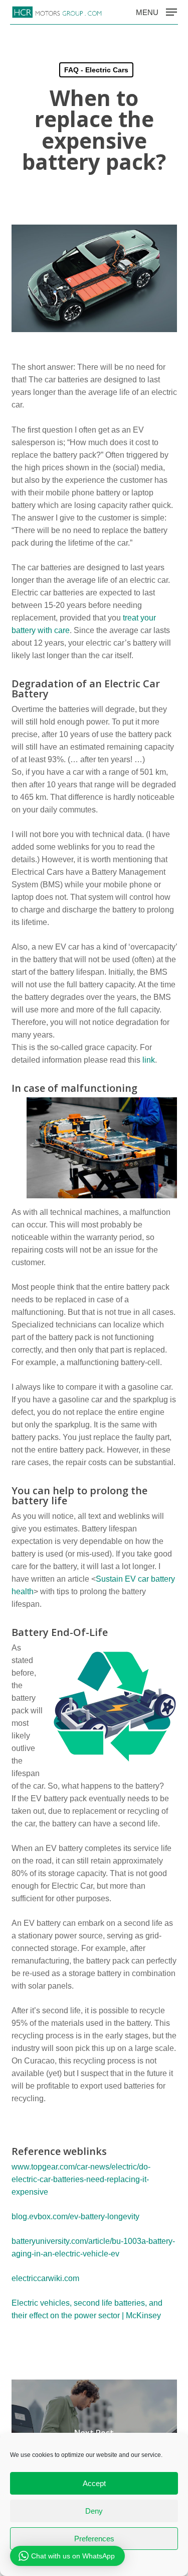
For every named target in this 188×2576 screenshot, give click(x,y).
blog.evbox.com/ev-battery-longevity (75, 2217)
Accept (94, 2483)
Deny (94, 2511)
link (149, 1060)
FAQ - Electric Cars (96, 70)
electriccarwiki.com (45, 2278)
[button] (156, 12)
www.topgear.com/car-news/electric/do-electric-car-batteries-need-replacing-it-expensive (81, 2179)
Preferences (94, 2539)
